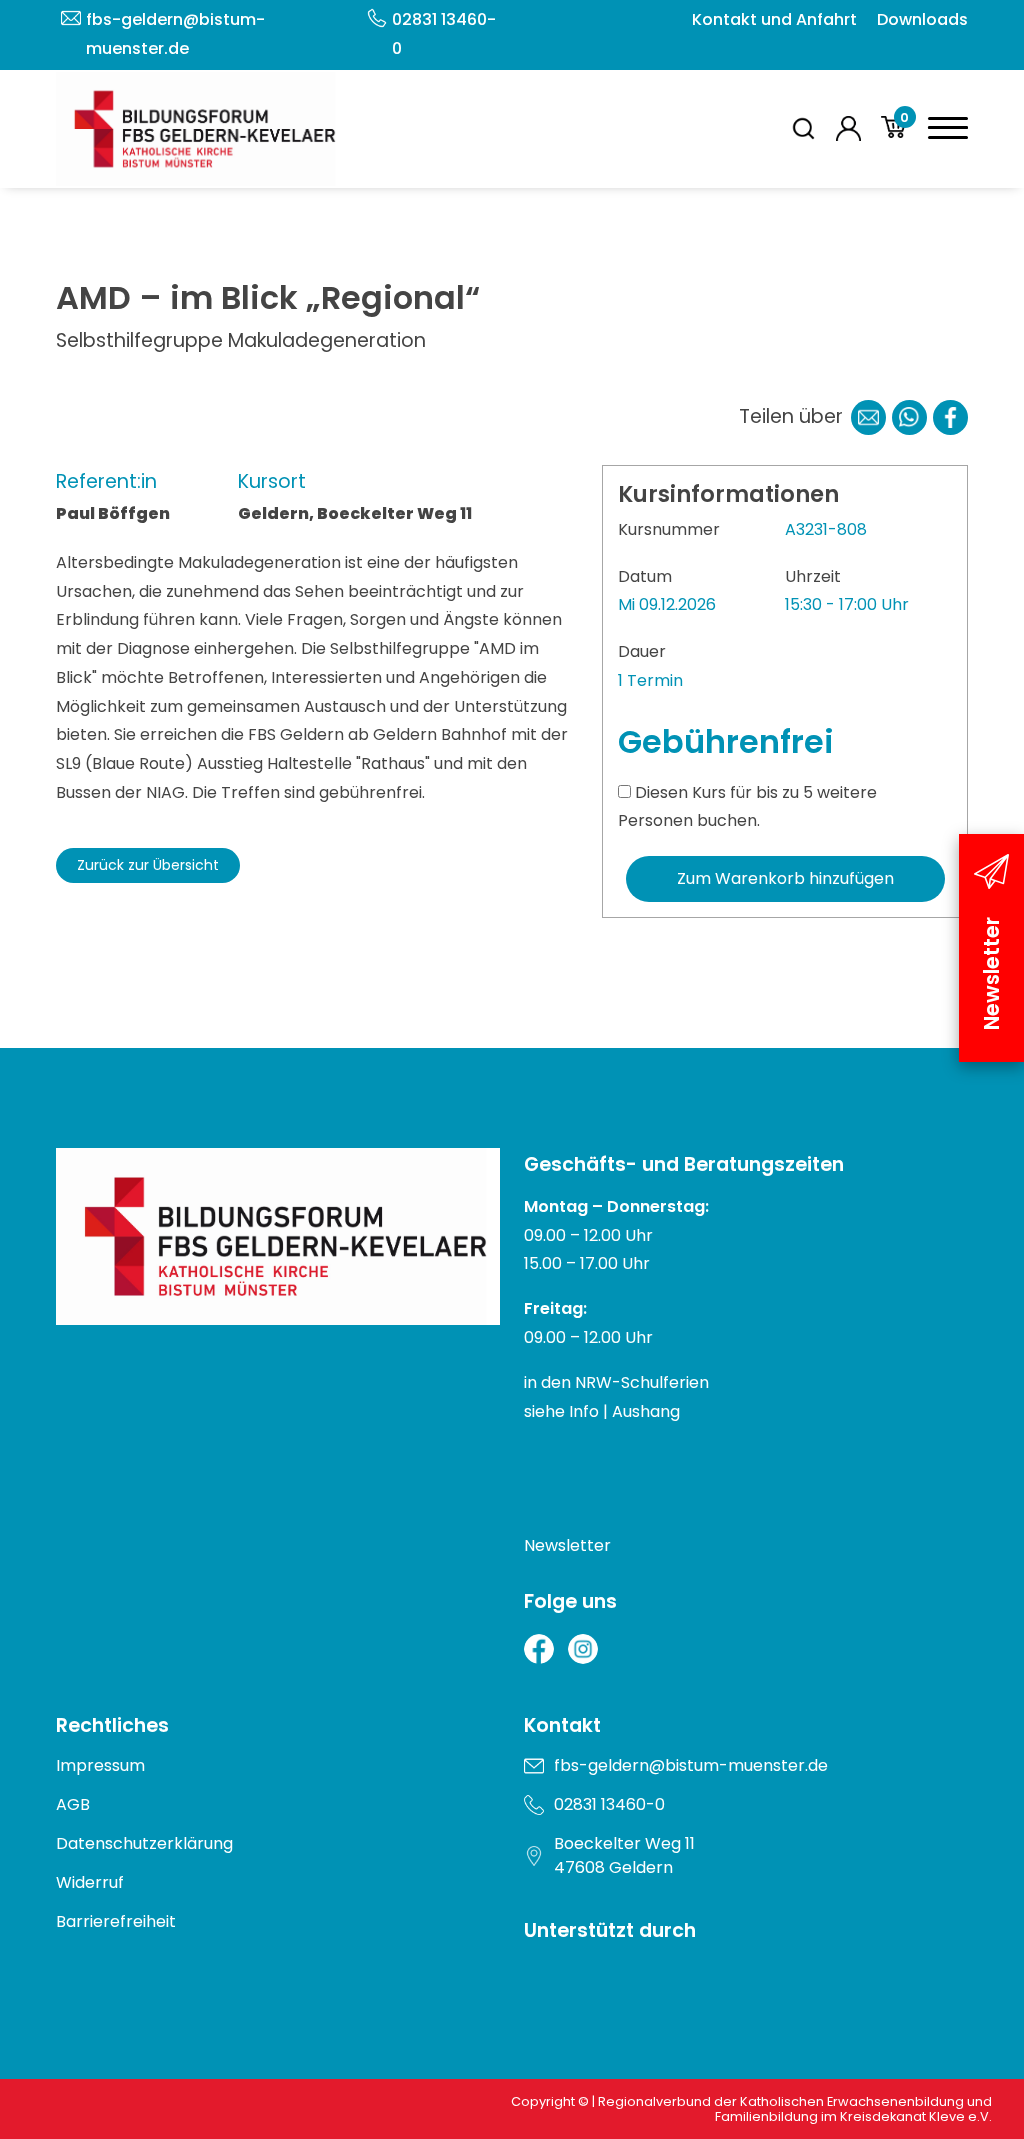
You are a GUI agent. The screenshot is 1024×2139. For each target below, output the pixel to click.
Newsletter (567, 1545)
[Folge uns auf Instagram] (583, 1649)
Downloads (922, 19)
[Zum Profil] (848, 128)
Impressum (100, 1765)
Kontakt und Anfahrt (774, 19)
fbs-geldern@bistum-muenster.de (175, 34)
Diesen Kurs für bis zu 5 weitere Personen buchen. (747, 807)
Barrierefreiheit (116, 1921)
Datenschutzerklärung (144, 1843)
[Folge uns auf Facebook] (539, 1649)
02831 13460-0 (444, 34)
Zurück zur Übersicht (148, 865)
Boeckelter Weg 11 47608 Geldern (624, 1855)
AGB (73, 1804)
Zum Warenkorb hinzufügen (785, 878)
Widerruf (90, 1882)
